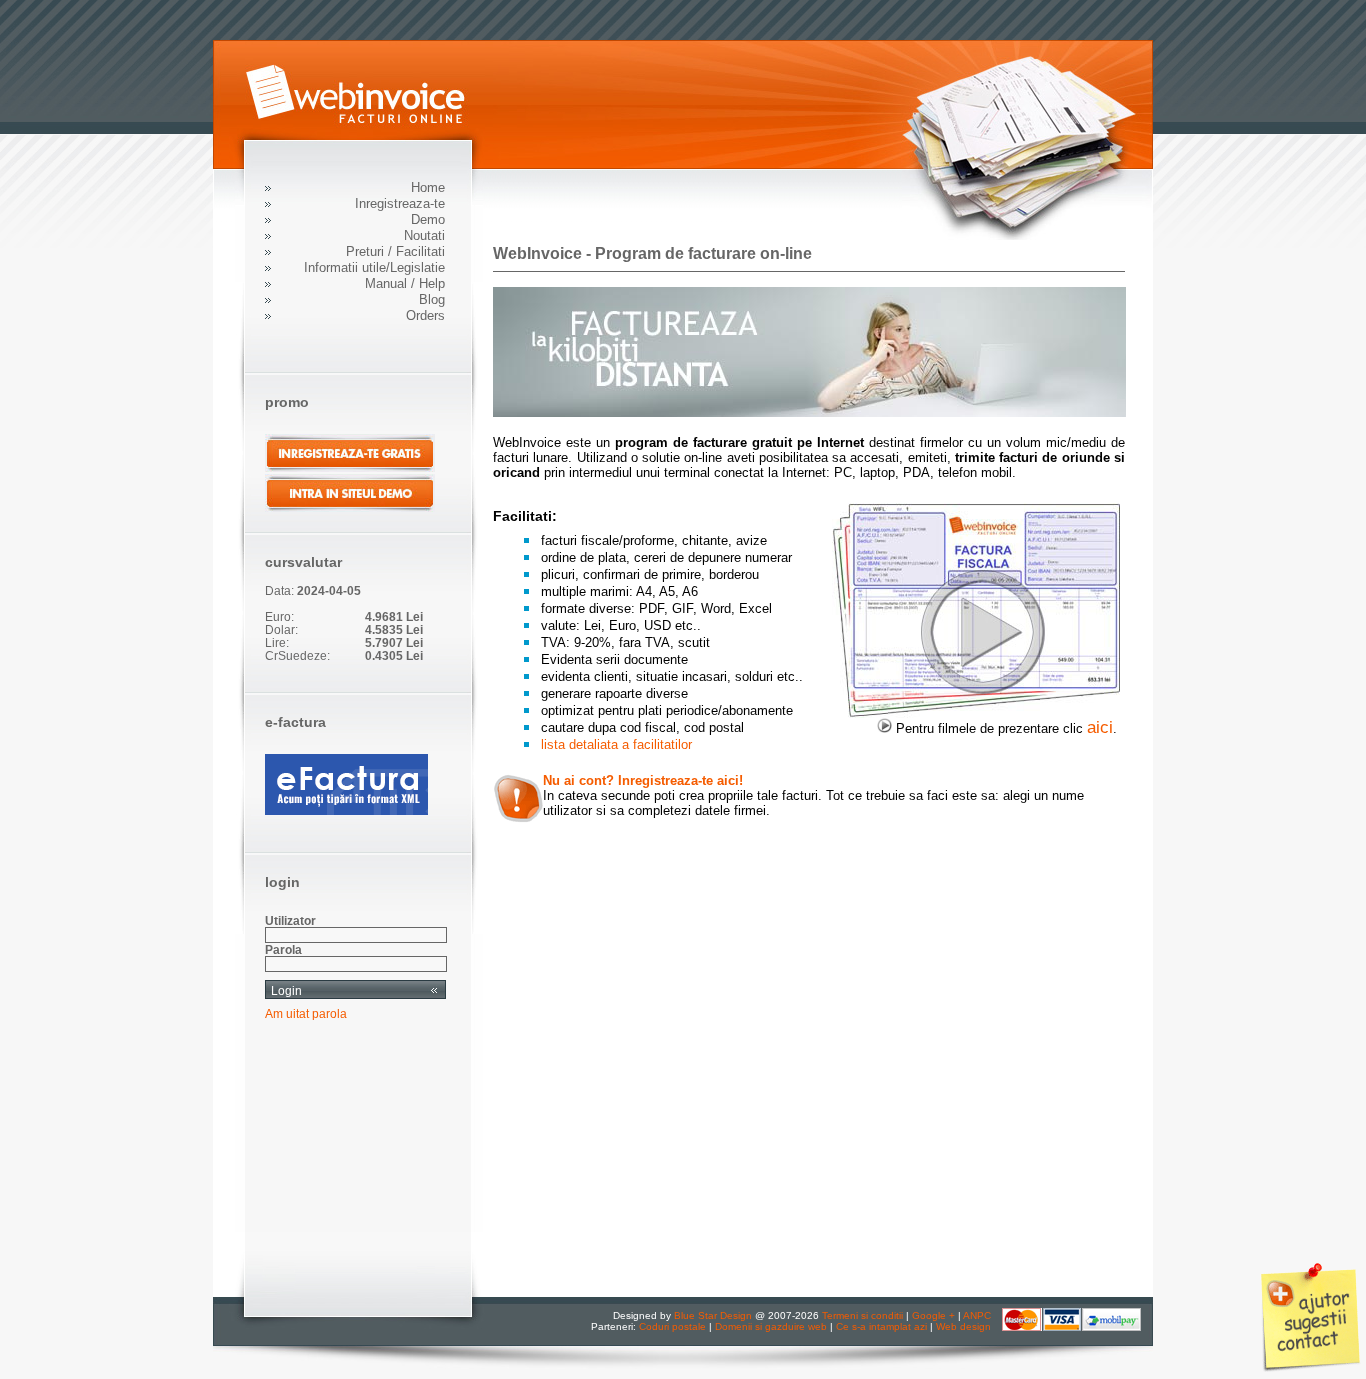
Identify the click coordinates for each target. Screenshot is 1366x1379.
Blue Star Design (713, 1315)
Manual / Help (405, 283)
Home (428, 187)
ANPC (977, 1315)
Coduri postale (672, 1326)
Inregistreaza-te (400, 203)
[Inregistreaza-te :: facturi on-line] (809, 412)
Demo (428, 219)
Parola (283, 949)
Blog (432, 299)
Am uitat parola (306, 1013)
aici (1100, 727)
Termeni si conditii (862, 1315)
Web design (963, 1326)
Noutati (424, 235)
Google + (933, 1315)
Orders (425, 315)
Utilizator (290, 920)
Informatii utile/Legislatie (374, 267)
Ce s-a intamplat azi (881, 1326)
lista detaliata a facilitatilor (616, 744)
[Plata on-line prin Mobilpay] (1071, 1327)
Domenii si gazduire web (771, 1326)
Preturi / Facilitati (395, 251)
